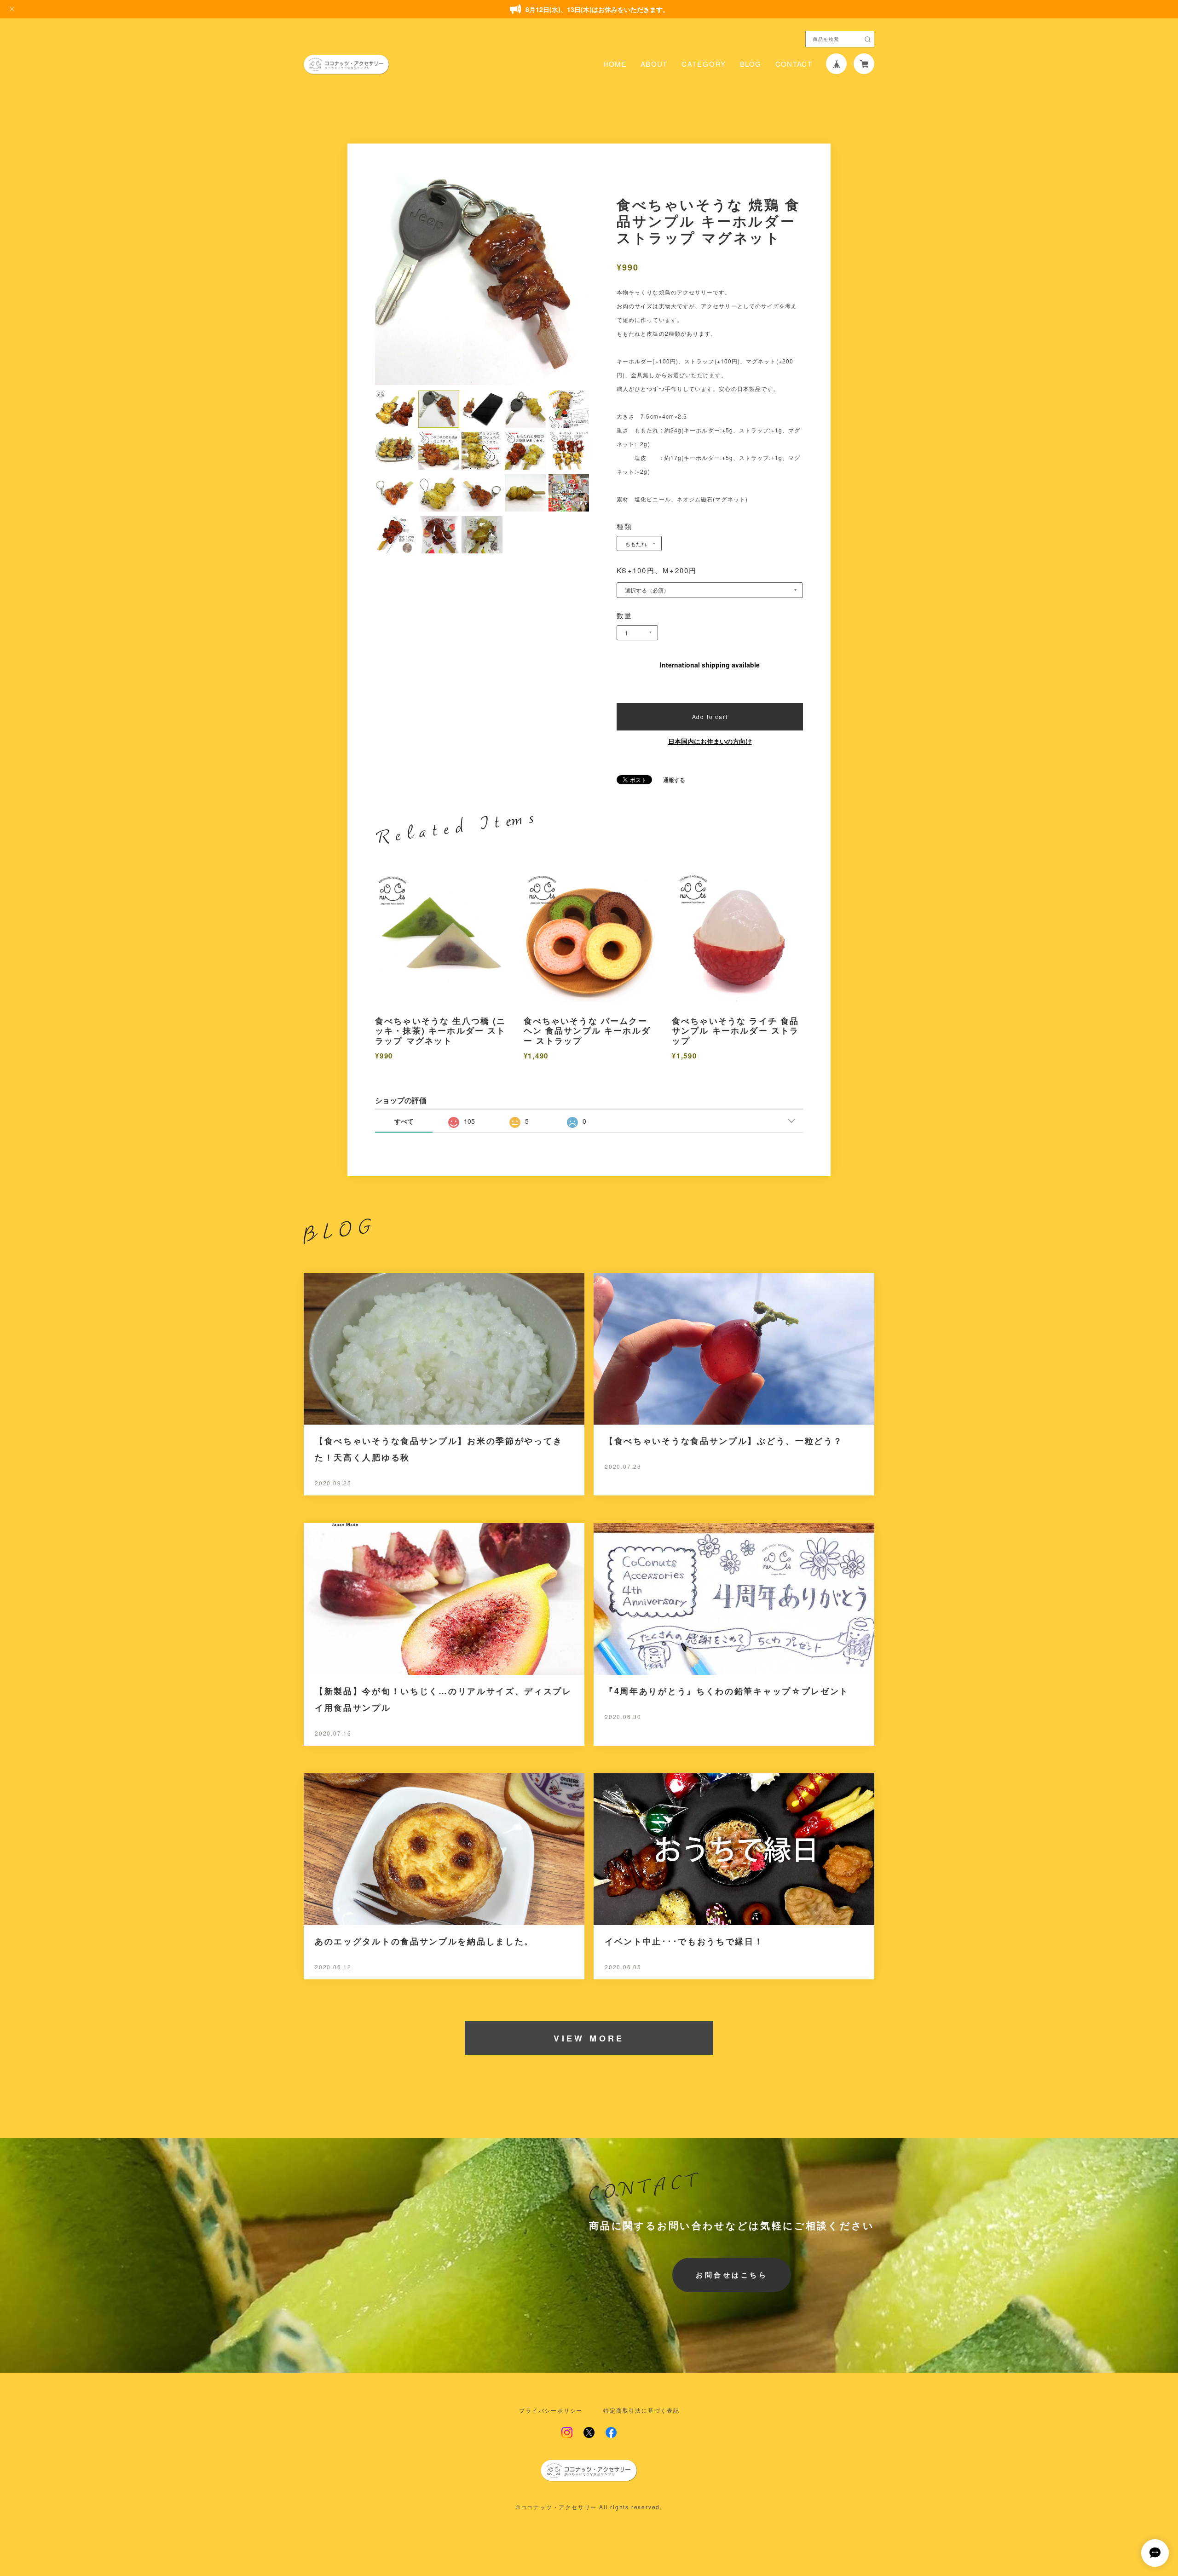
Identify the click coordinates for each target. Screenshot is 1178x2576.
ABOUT (654, 64)
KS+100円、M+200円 (657, 570)
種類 (625, 526)
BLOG (751, 64)
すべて (404, 1121)
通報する (674, 780)
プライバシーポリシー (551, 2410)
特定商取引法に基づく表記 (641, 2410)
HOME (615, 64)
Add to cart (710, 716)
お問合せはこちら (732, 2275)
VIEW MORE (589, 2038)
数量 (625, 615)
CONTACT (794, 64)
